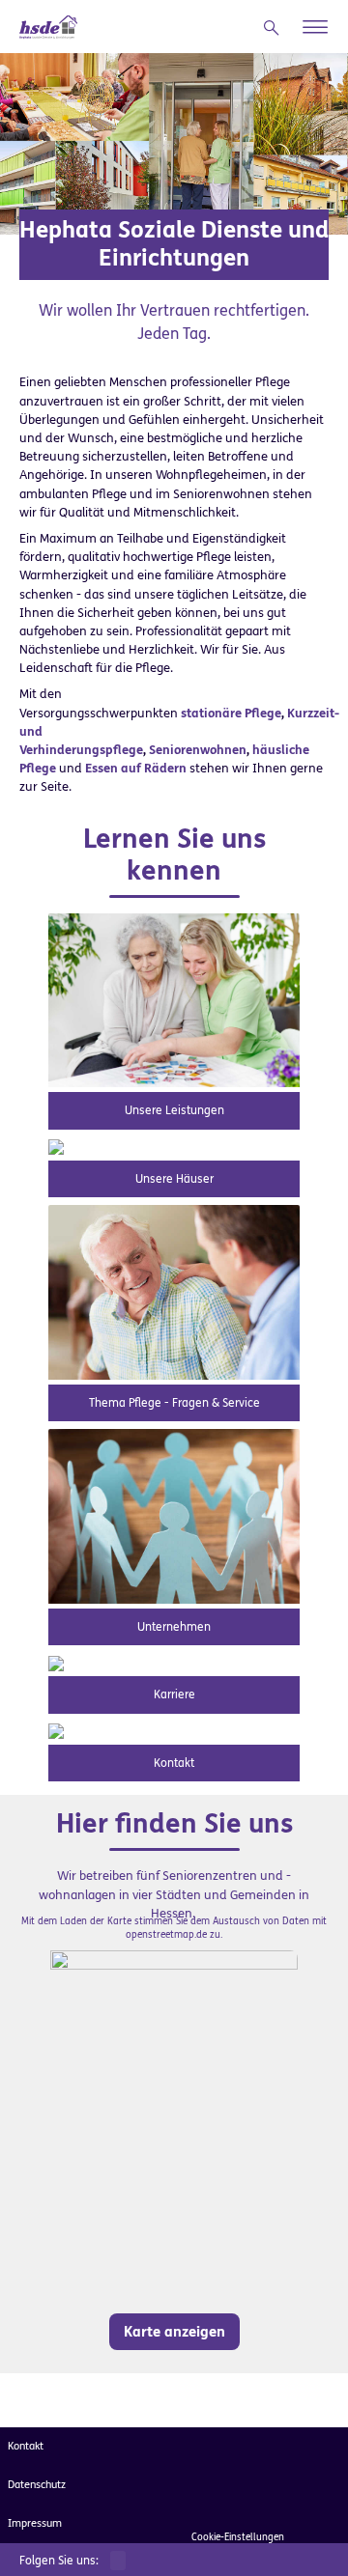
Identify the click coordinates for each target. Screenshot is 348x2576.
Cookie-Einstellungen (238, 2537)
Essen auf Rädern (136, 768)
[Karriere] (56, 1662)
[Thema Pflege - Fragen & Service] (174, 1291)
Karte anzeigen (174, 2332)
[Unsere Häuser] (56, 1147)
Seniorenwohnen (198, 750)
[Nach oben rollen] (309, 2537)
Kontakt (174, 1763)
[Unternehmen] (174, 1515)
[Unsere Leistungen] (174, 999)
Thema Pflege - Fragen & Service (174, 1403)
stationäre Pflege (231, 713)
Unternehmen (174, 1627)
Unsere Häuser (174, 1179)
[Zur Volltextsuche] (275, 28)
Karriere (174, 1694)
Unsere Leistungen (174, 1110)
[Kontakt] (56, 1731)
